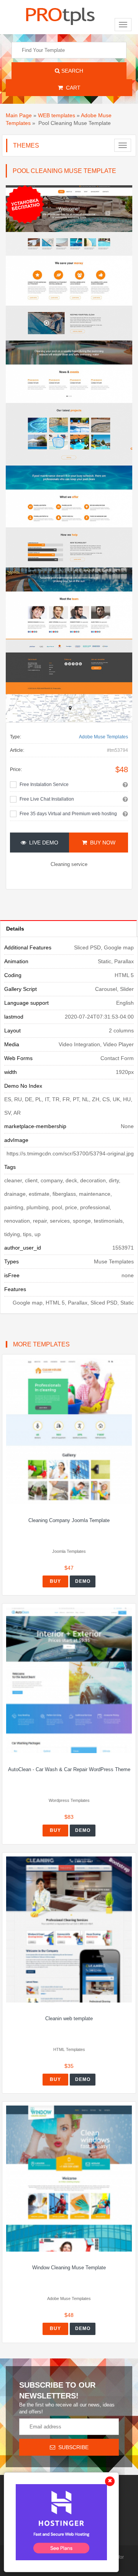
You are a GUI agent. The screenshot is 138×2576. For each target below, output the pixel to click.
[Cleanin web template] (69, 1929)
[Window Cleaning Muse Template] (69, 2178)
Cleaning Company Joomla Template (69, 1520)
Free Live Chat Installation (47, 799)
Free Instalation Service (44, 784)
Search (71, 71)
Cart (72, 88)
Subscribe (72, 2447)
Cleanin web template (69, 2018)
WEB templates (57, 115)
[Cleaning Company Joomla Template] (69, 1431)
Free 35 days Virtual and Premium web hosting (68, 814)
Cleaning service (69, 864)
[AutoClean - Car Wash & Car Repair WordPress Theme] (69, 1680)
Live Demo (42, 843)
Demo (83, 1581)
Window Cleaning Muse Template (69, 2268)
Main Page (19, 115)
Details (15, 929)
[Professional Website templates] (60, 15)
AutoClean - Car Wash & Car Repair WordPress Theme (69, 1769)
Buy (55, 1581)
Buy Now (101, 843)
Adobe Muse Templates (103, 737)
